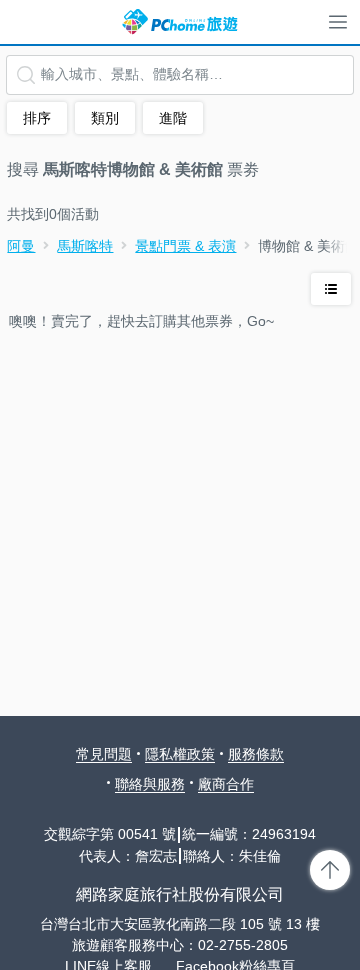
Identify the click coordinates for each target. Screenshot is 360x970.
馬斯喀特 (85, 246)
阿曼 (21, 246)
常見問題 (104, 754)
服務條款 (256, 754)
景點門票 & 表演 (185, 246)
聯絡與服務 (150, 784)
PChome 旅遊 (180, 22)
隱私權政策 (180, 754)
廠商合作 (226, 784)
